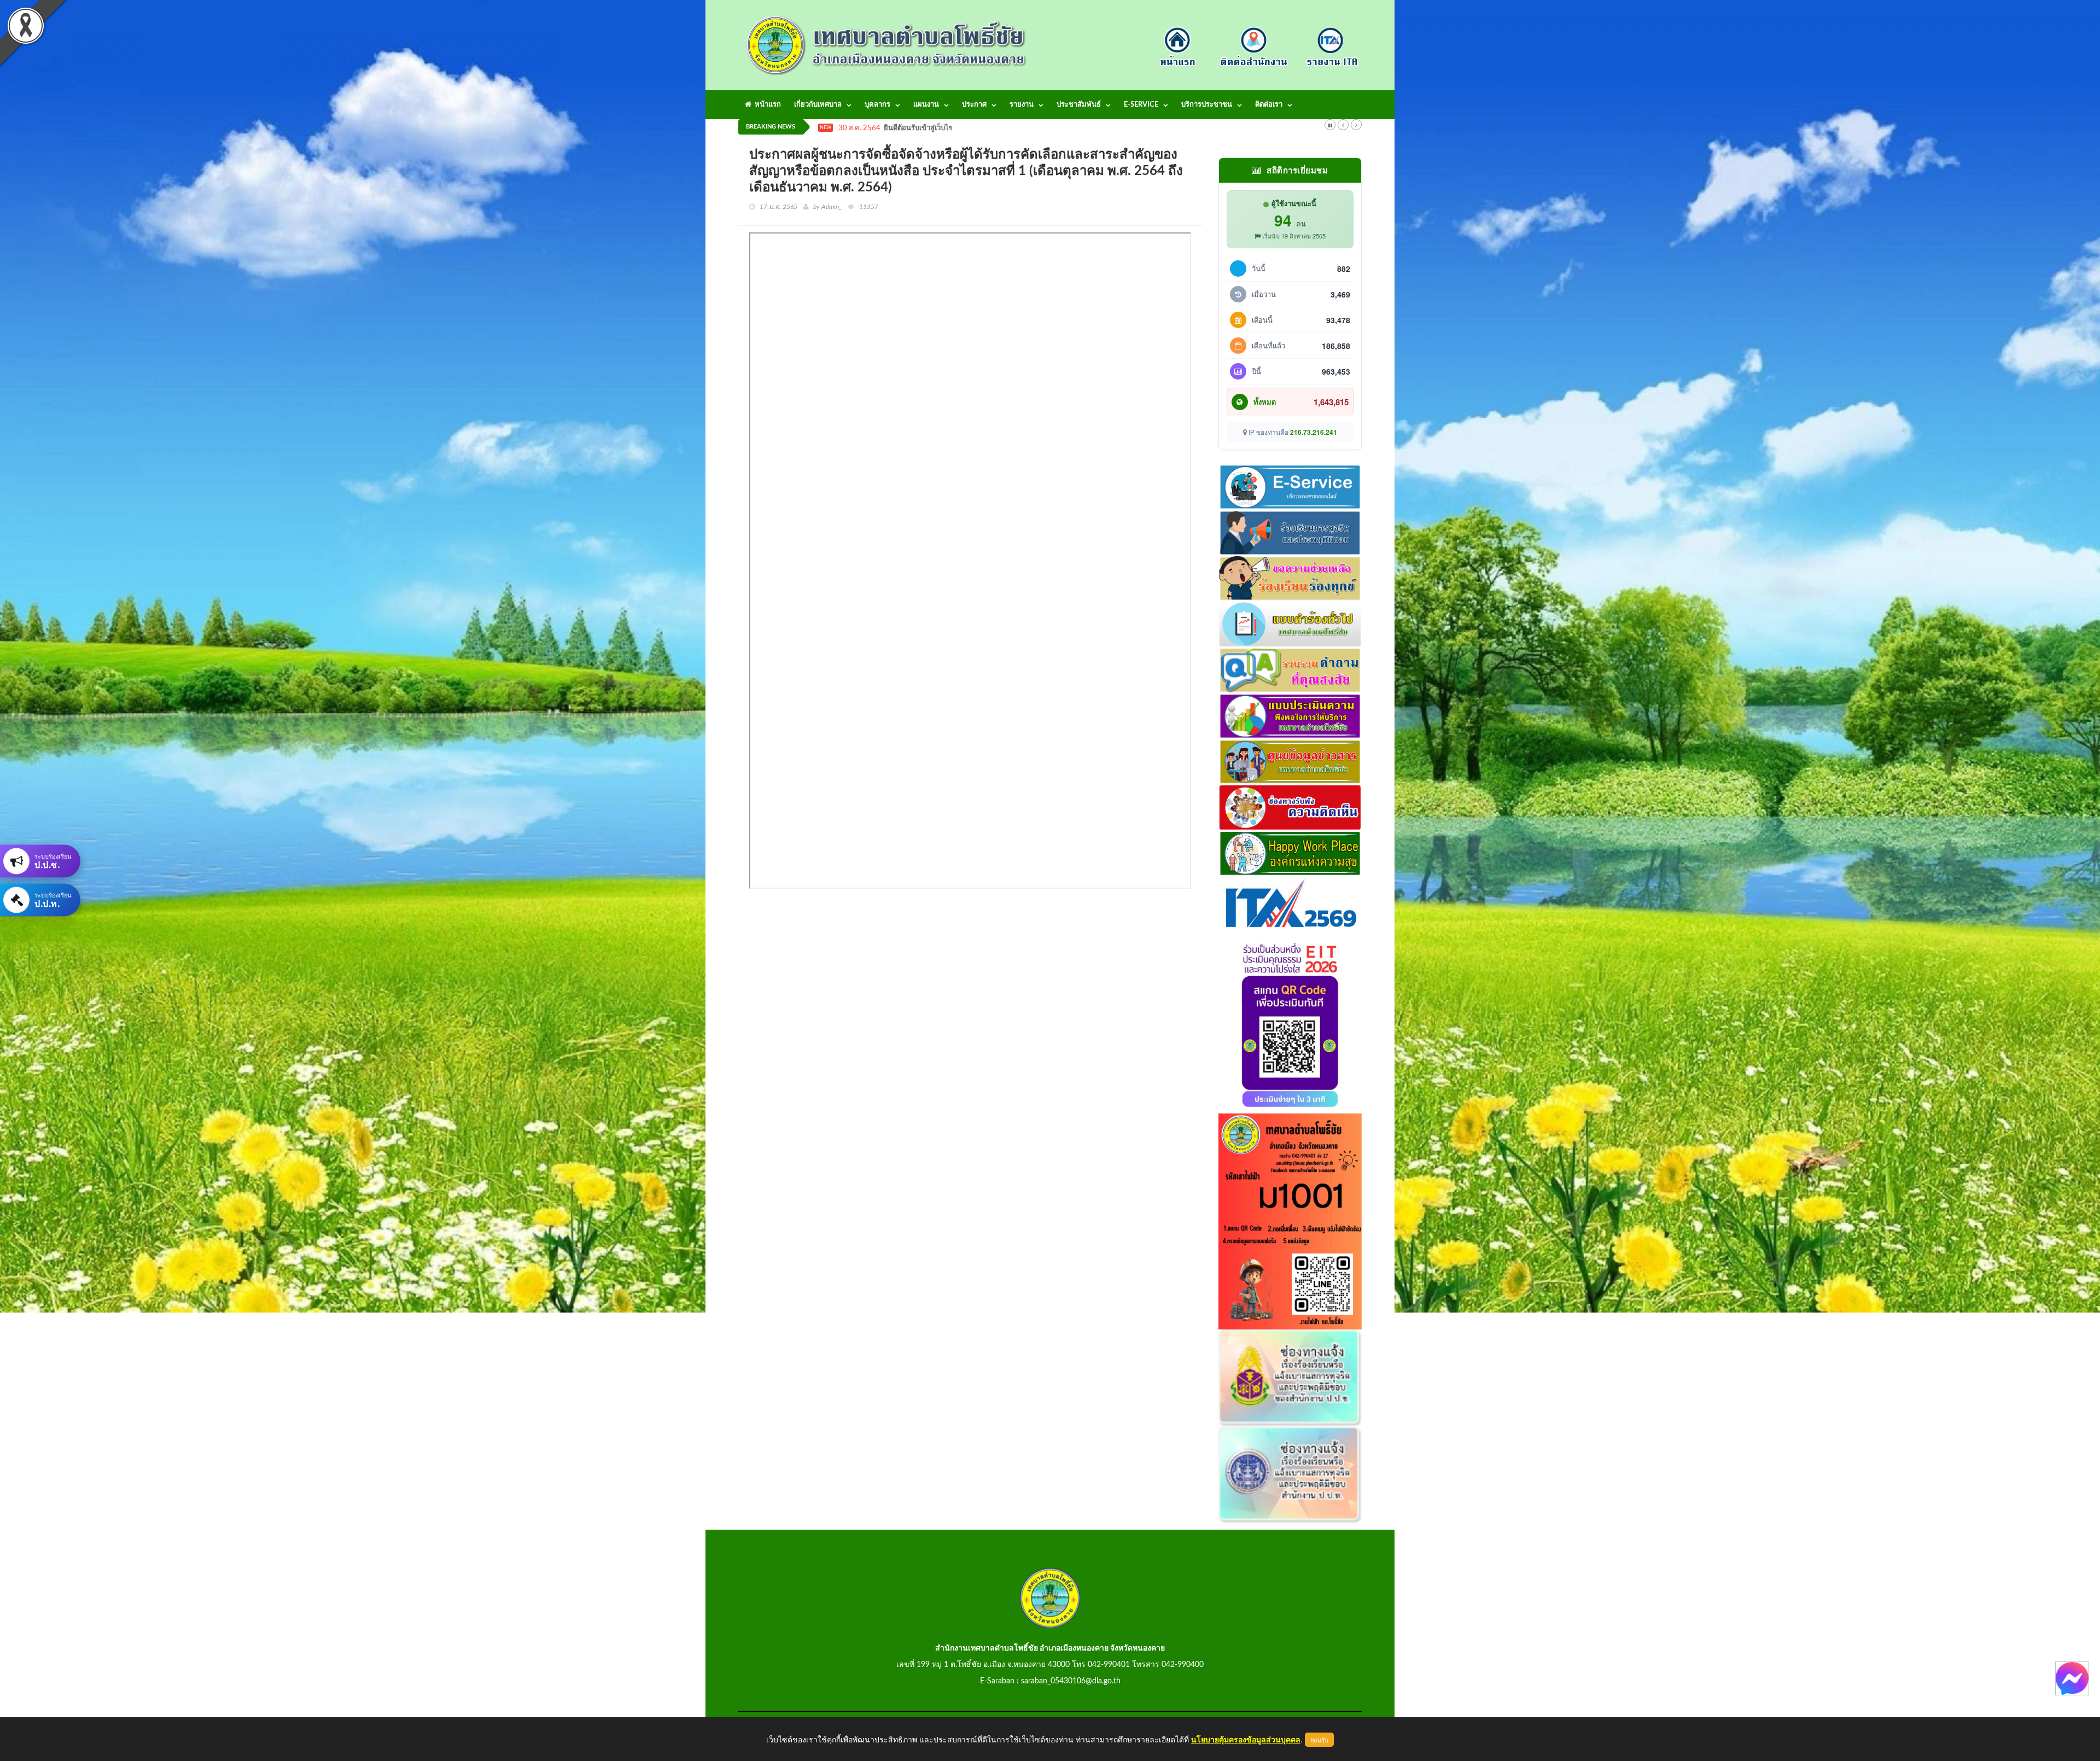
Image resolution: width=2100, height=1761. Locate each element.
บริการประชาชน (1207, 105)
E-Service (1141, 105)
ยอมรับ (1319, 1740)
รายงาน (1022, 105)
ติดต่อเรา (1269, 105)
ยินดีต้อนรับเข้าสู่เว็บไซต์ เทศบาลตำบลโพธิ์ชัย (953, 128)
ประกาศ (974, 105)
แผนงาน (926, 105)
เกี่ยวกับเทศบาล (818, 105)
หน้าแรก (766, 105)
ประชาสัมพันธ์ (1079, 105)
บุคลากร (877, 105)
